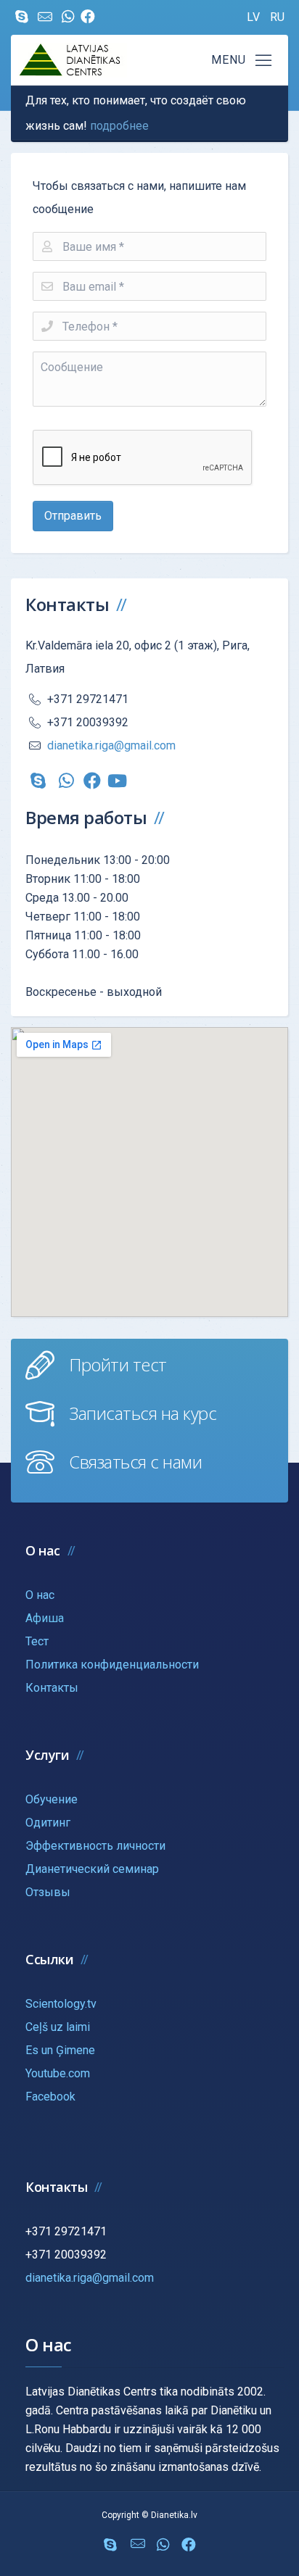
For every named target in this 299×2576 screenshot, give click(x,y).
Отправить (73, 516)
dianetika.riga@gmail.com (111, 745)
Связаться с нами (135, 1462)
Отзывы (48, 1892)
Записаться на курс (143, 1413)
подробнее (119, 126)
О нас (40, 1595)
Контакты (52, 1688)
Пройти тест (118, 1364)
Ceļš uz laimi (58, 2027)
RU (277, 17)
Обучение (52, 1799)
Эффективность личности (95, 1846)
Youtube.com (58, 2073)
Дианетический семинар (92, 1869)
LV (255, 17)
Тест (37, 1641)
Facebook (50, 2097)
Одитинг (48, 1823)
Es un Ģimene (60, 2050)
